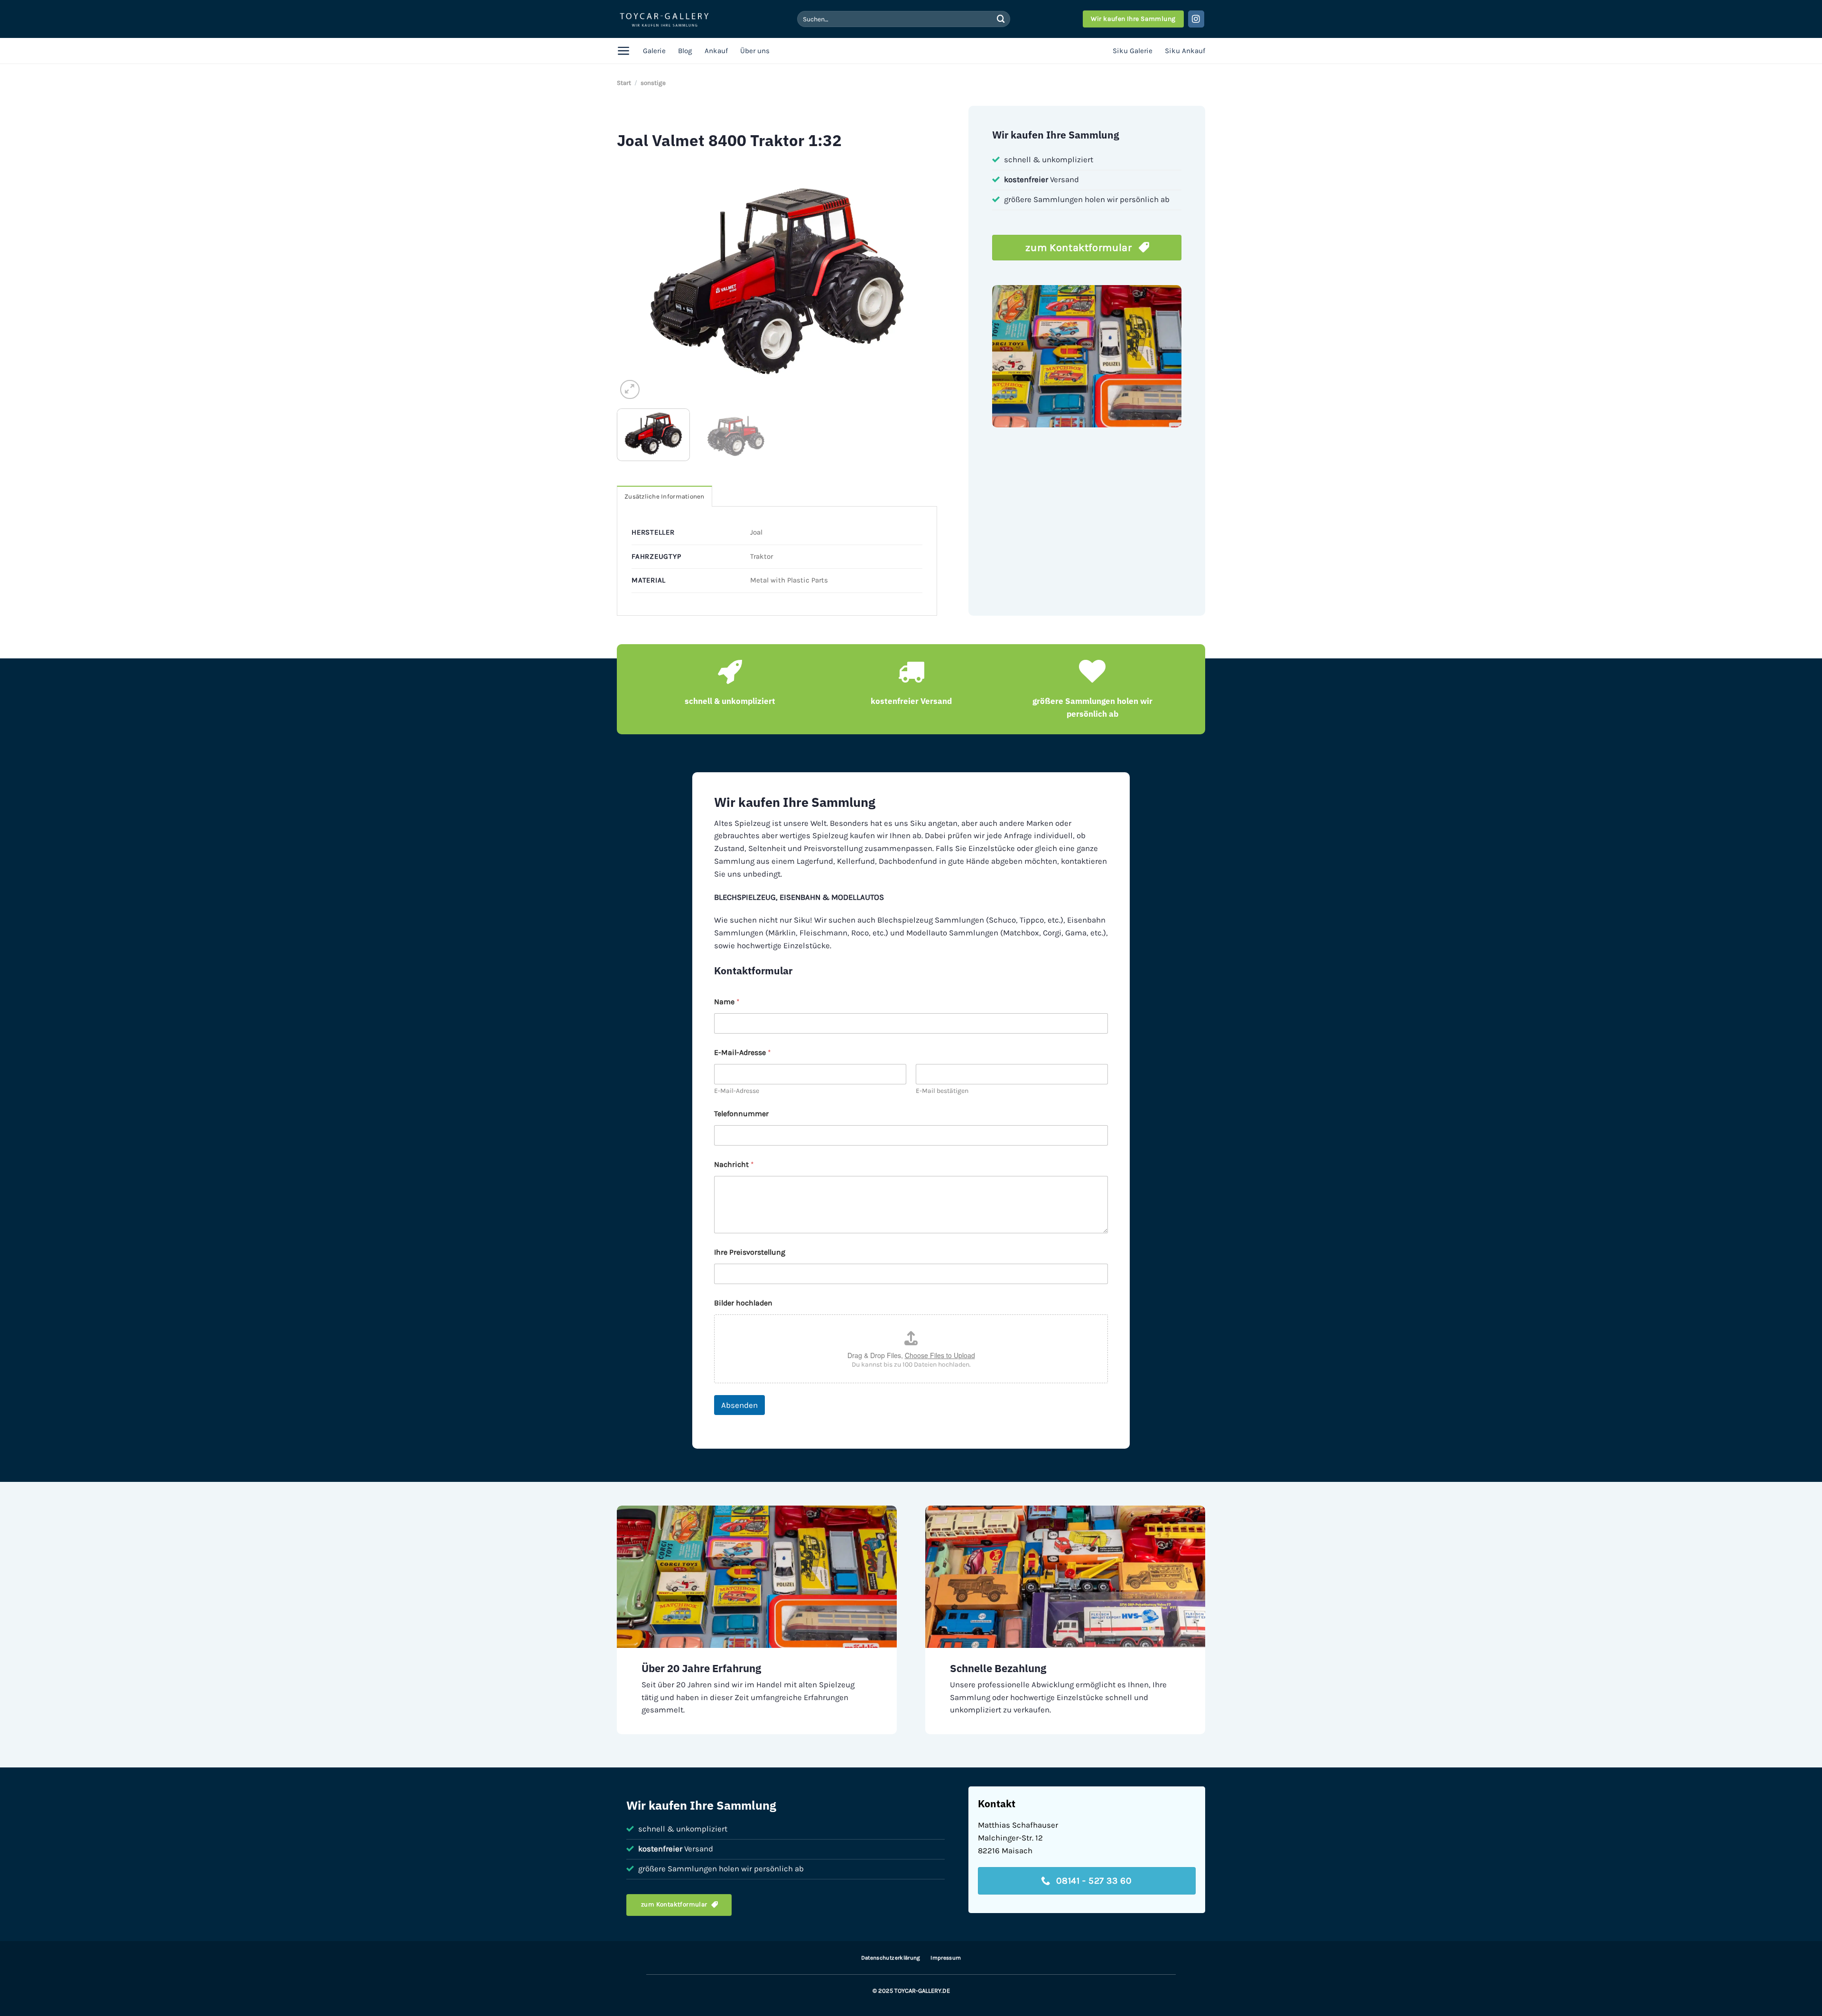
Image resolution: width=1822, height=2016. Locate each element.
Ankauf (716, 51)
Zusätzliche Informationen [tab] (665, 496)
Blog (685, 51)
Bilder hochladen (743, 1303)
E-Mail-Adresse (737, 1091)
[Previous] (635, 281)
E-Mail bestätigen (942, 1091)
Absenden (739, 1405)
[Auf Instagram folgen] (1196, 19)
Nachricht (734, 1164)
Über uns (755, 51)
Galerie (654, 51)
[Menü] (624, 51)
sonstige (653, 83)
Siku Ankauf (1185, 51)
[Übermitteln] (1001, 19)
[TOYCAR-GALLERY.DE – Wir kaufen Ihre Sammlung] (664, 19)
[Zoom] (630, 390)
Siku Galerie (1133, 51)
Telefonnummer (741, 1114)
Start (624, 83)
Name (727, 1002)
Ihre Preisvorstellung (750, 1252)
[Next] (919, 281)
